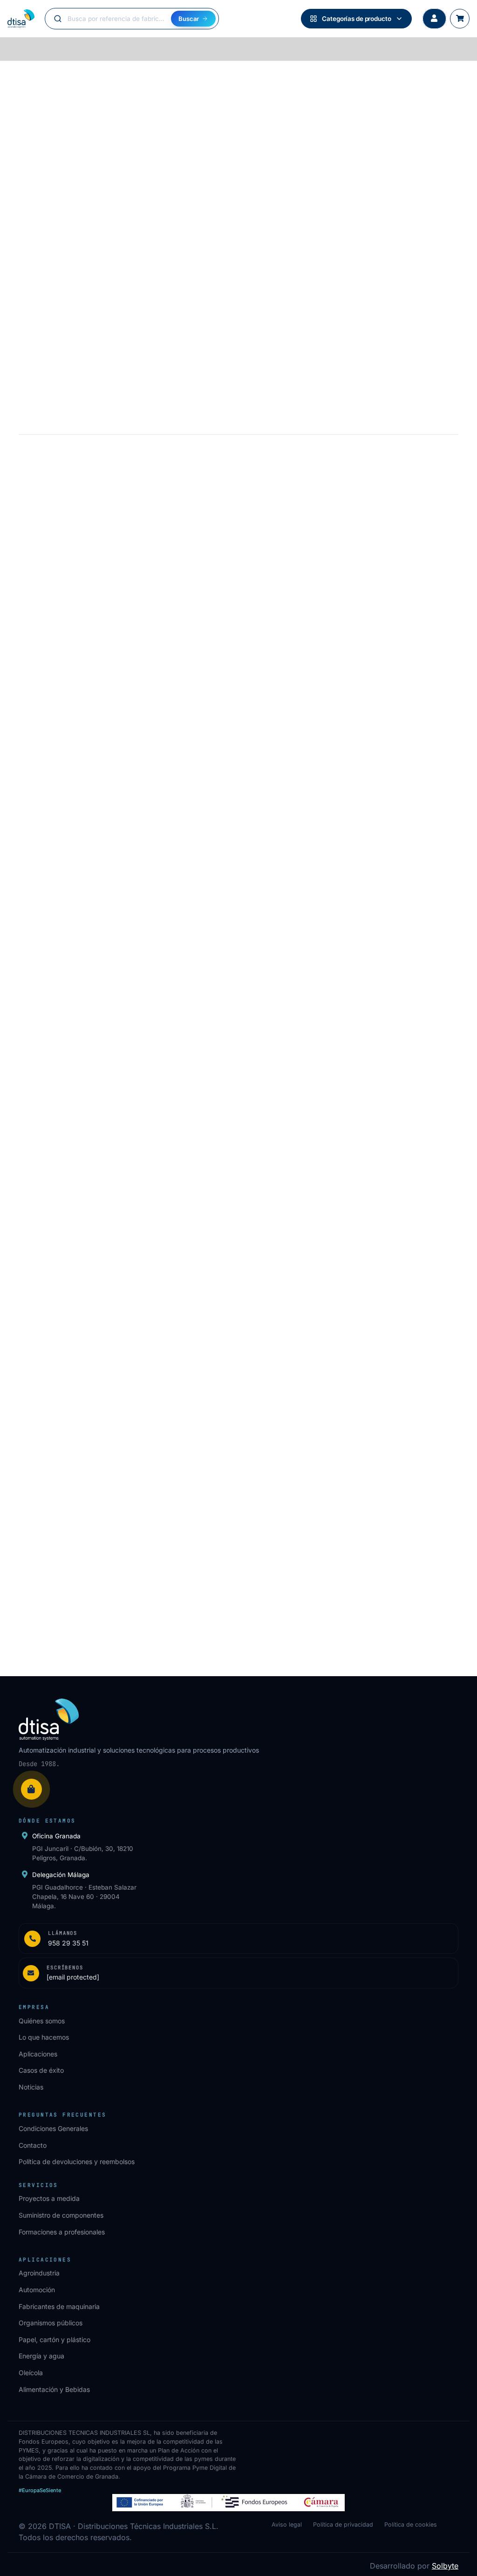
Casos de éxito (41, 2070)
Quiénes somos (42, 2021)
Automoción (37, 2290)
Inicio (26, 80)
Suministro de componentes (61, 2215)
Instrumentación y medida (81, 80)
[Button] (434, 19)
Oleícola (31, 2373)
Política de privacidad (343, 2525)
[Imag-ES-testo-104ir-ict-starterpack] (125, 1066)
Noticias (31, 2087)
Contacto (33, 2145)
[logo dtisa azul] (21, 19)
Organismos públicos (51, 2323)
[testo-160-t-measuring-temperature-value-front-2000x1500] (352, 1066)
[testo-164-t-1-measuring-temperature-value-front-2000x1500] (125, 1422)
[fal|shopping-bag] (31, 1789)
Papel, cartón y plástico (55, 2340)
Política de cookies (411, 2525)
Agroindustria (39, 2273)
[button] (125, 1289)
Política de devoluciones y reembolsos (77, 2162)
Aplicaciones (38, 2054)
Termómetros (148, 80)
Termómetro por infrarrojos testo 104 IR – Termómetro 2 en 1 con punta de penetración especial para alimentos (124, 1211)
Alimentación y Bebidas (54, 2389)
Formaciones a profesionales (62, 2232)
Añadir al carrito (126, 568)
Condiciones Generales (53, 2128)
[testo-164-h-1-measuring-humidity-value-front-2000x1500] (352, 1422)
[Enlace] (238, 1939)
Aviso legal (287, 2525)
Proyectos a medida (49, 2198)
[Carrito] (460, 19)
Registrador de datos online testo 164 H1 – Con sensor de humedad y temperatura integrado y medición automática (338, 1568)
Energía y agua (41, 2356)
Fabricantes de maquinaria (59, 2306)
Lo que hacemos (44, 2037)
